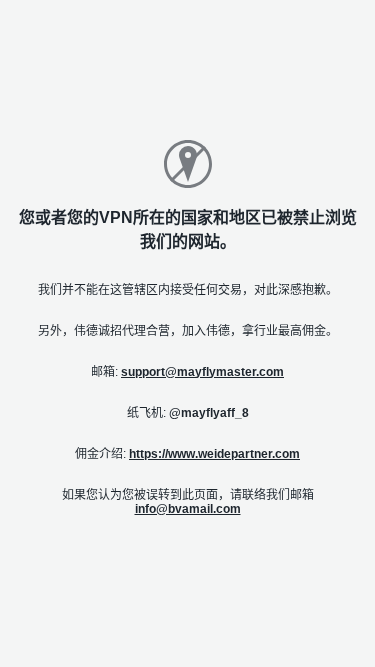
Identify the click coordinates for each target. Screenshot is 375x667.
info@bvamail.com (188, 509)
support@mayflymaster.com (202, 372)
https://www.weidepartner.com (214, 454)
